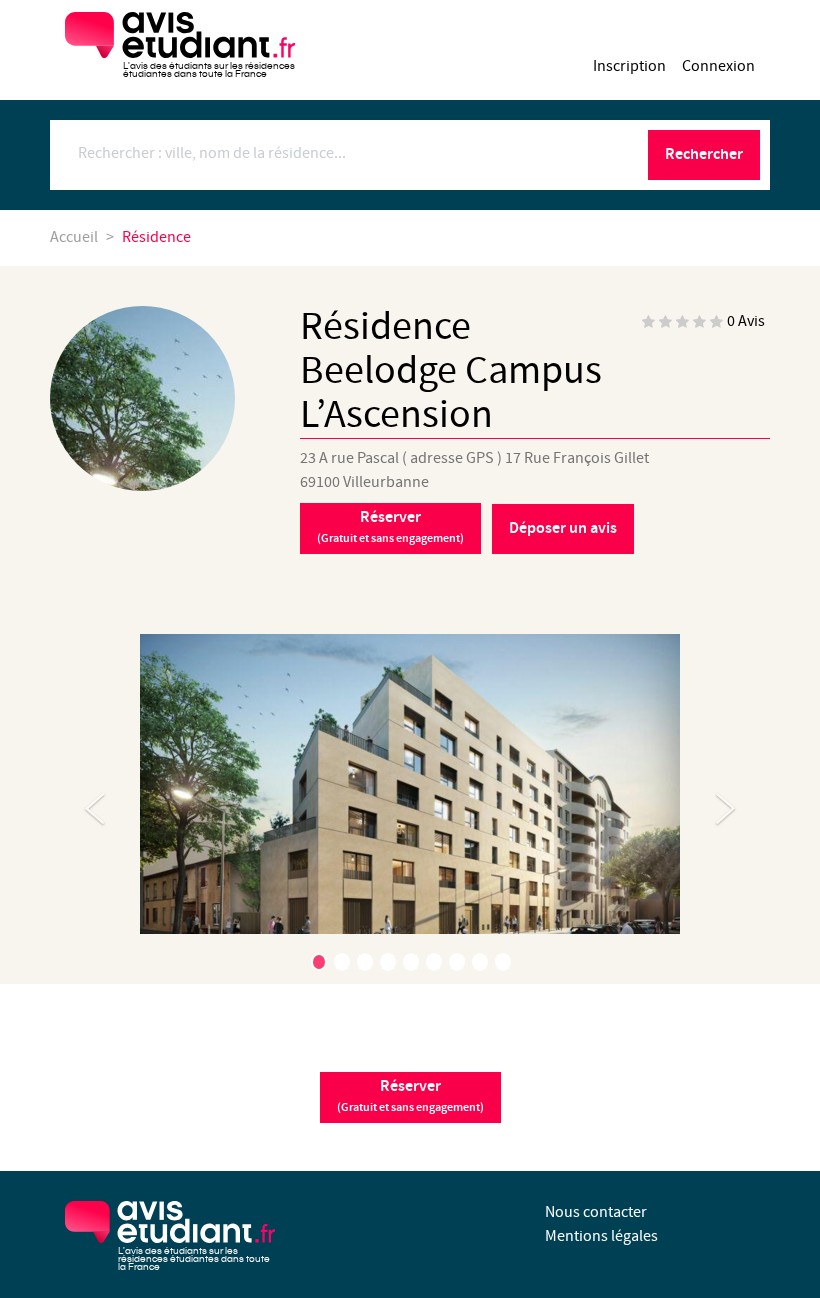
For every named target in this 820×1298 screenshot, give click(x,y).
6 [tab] (434, 962)
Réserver (390, 527)
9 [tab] (503, 962)
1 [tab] (319, 962)
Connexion (718, 66)
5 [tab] (411, 962)
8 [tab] (480, 962)
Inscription (629, 66)
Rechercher (704, 154)
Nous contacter (596, 1212)
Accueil (74, 237)
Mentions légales (601, 1236)
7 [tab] (457, 962)
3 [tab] (365, 962)
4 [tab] (388, 962)
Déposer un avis (563, 528)
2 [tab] (342, 962)
